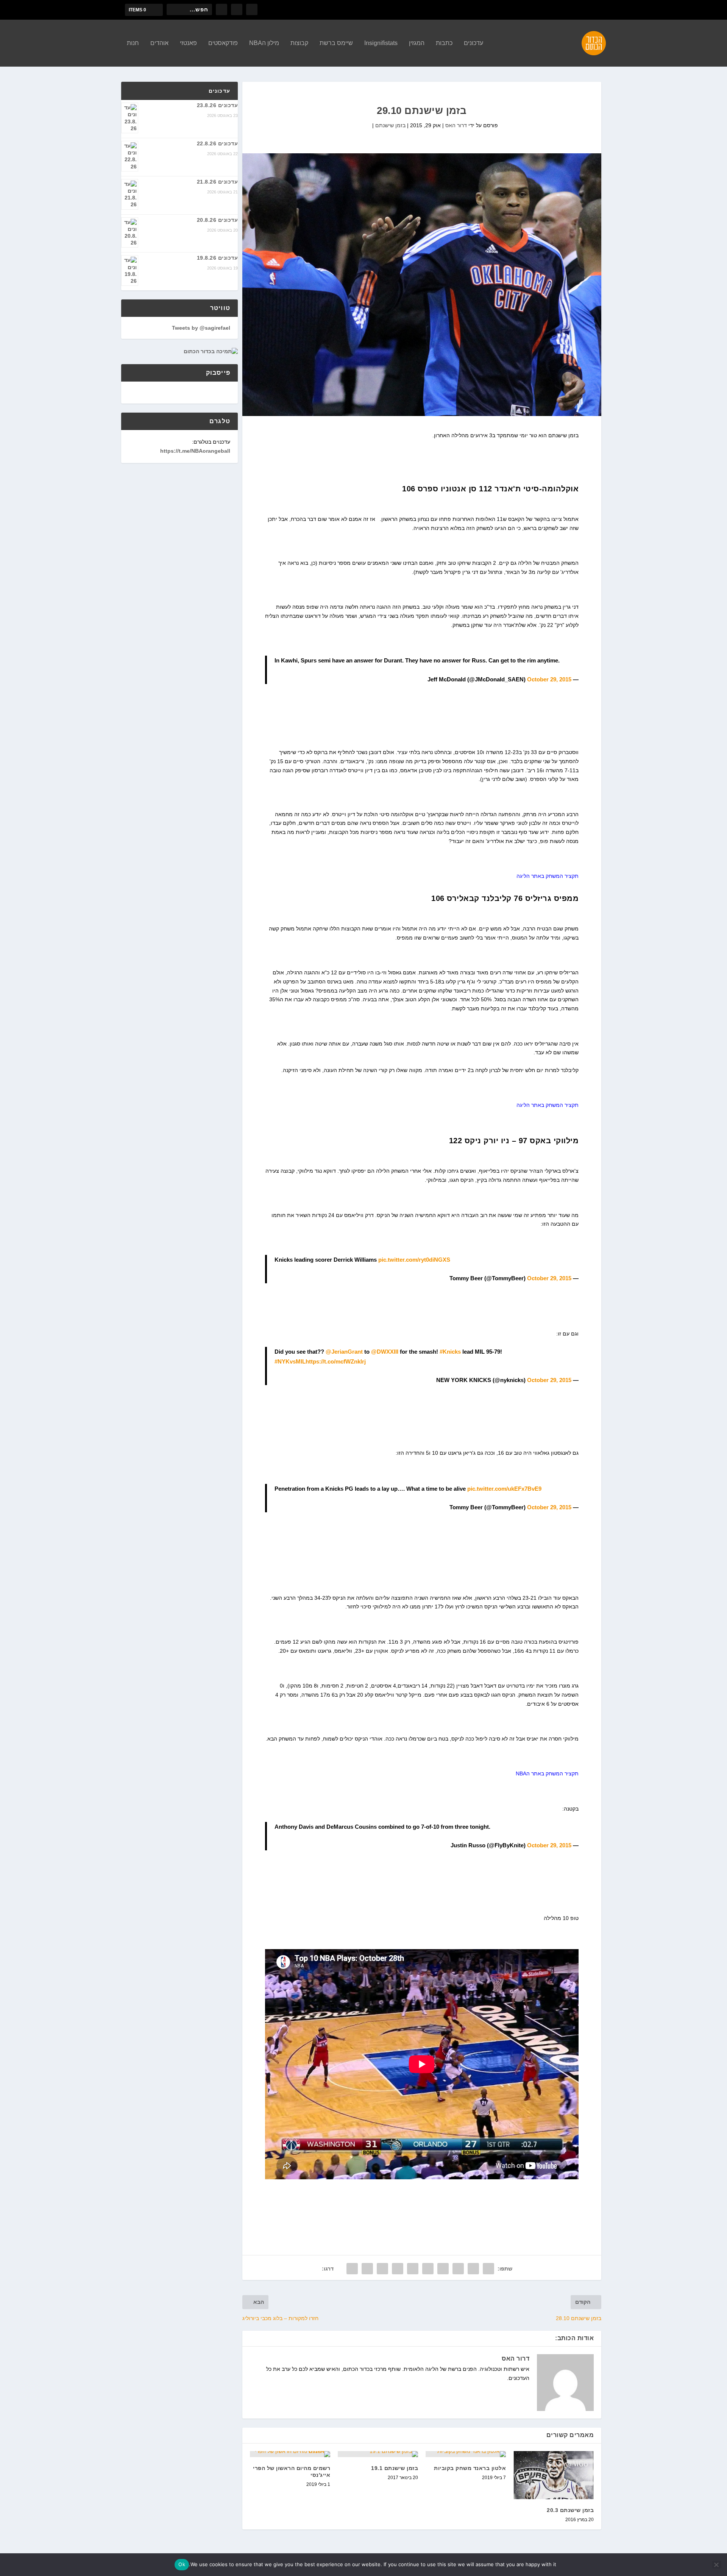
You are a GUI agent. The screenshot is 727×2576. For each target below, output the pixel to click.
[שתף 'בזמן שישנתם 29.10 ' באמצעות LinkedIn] (413, 2269)
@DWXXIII (385, 1352)
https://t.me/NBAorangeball (195, 451)
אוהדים (159, 43)
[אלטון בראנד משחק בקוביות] (466, 2454)
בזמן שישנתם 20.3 (570, 2510)
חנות (133, 43)
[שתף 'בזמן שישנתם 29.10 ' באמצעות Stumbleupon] (382, 2269)
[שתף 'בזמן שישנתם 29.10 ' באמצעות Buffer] (398, 2269)
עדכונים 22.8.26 (218, 143)
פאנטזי (188, 43)
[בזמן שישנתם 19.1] (378, 2454)
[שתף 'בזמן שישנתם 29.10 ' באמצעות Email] (367, 2269)
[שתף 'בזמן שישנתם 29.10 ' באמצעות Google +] (458, 2269)
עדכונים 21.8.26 (218, 182)
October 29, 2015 (549, 679)
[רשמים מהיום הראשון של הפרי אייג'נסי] (290, 2454)
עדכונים (473, 43)
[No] (717, 2565)
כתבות (444, 43)
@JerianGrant (344, 1352)
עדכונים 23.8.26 (218, 105)
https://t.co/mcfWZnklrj (336, 1361)
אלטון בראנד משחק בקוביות (470, 2468)
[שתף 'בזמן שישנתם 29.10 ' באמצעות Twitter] (473, 2269)
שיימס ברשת (336, 43)
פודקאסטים (223, 43)
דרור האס (456, 125)
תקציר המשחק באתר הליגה (548, 876)
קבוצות (299, 43)
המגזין (417, 43)
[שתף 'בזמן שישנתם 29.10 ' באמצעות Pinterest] (428, 2269)
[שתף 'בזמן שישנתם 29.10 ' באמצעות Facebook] (488, 2269)
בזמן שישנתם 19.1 (395, 2468)
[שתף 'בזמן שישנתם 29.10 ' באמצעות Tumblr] (443, 2269)
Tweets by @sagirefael (201, 328)
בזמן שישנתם (390, 125)
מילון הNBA (264, 43)
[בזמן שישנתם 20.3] (554, 2475)
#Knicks (450, 1352)
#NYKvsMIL (290, 1361)
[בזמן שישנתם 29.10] (422, 285)
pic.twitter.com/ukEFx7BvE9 (504, 1489)
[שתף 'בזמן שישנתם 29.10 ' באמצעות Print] (352, 2269)
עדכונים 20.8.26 (218, 220)
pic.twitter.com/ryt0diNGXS (414, 1260)
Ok (182, 2564)
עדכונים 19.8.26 (218, 258)
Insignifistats (381, 43)
